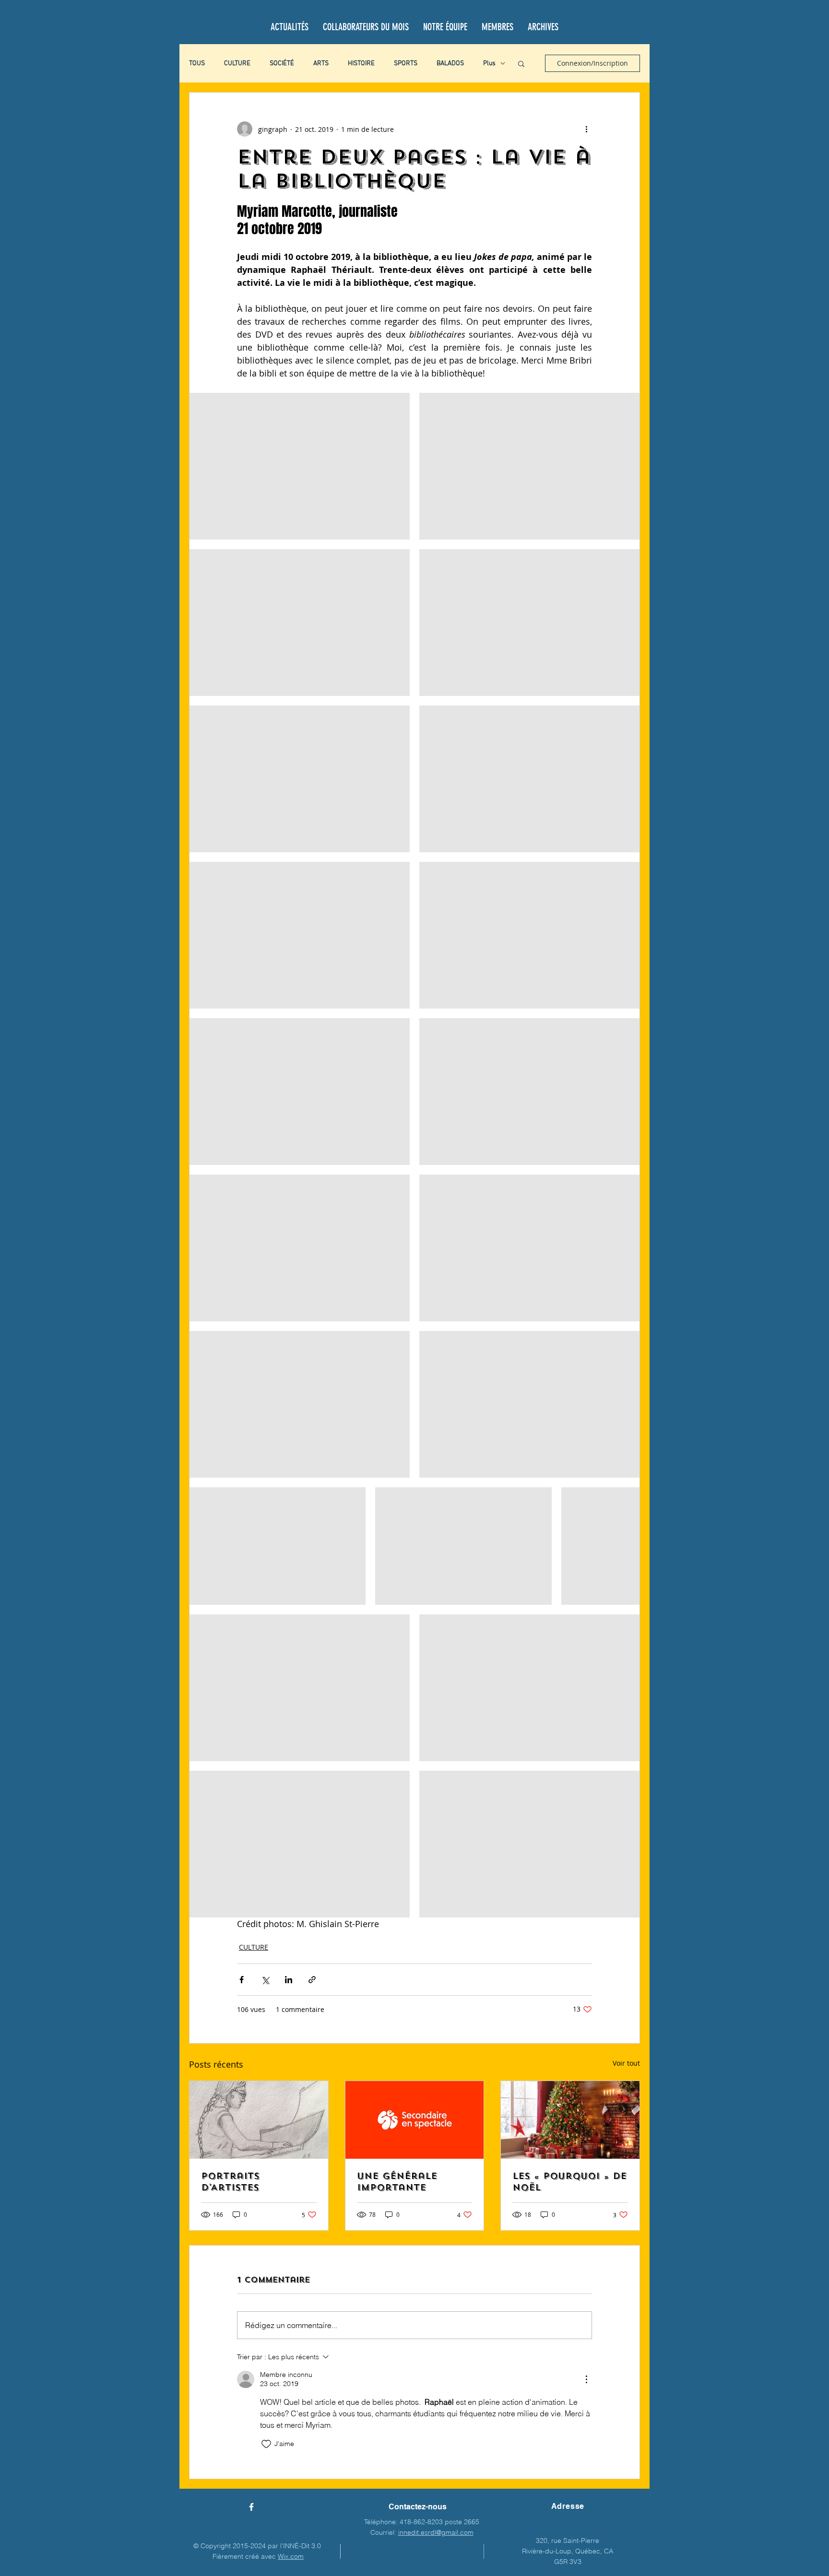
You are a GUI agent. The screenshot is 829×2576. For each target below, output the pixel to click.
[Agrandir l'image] (300, 466)
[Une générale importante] (415, 2120)
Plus (489, 64)
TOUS (197, 64)
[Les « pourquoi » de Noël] (570, 2120)
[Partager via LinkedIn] (289, 1980)
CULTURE (237, 64)
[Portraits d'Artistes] (259, 2120)
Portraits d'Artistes (230, 2182)
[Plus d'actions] (586, 129)
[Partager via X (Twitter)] (265, 1980)
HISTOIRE (361, 64)
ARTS (321, 64)
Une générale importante (397, 2182)
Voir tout (626, 2063)
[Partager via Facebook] (242, 1980)
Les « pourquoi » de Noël (569, 2182)
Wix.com (291, 2556)
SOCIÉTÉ (282, 64)
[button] (521, 63)
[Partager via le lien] (312, 1980)
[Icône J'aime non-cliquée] (266, 2444)
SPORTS (406, 64)
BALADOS (450, 64)
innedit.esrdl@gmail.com (436, 2532)
